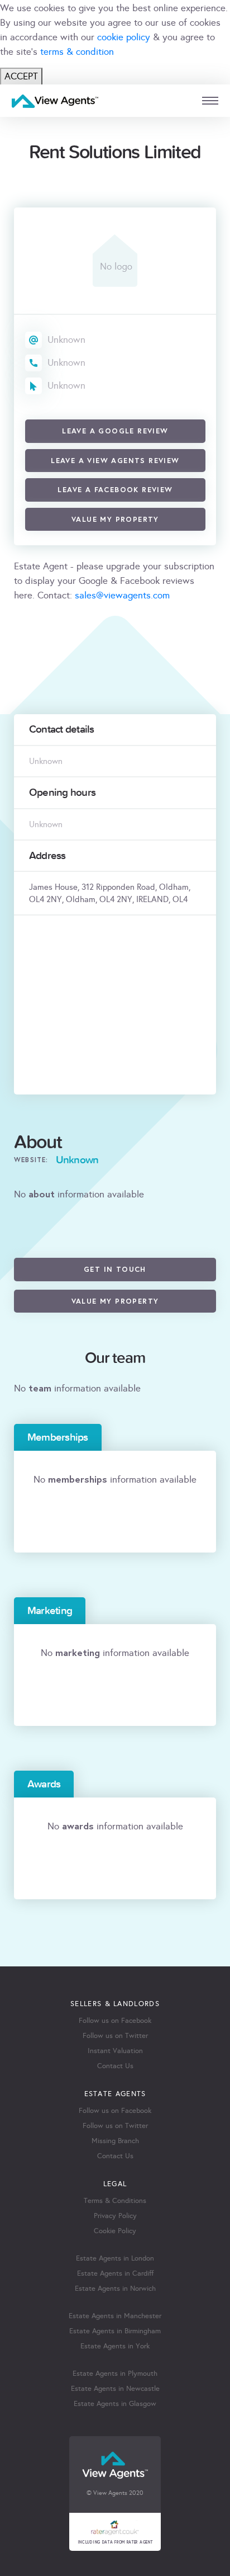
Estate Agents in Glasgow (115, 2404)
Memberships (58, 1437)
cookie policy (124, 37)
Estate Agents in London (115, 2258)
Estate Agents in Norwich (115, 2289)
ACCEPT (21, 76)
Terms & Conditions (115, 2201)
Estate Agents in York (115, 2346)
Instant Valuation (115, 2051)
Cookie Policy (115, 2231)
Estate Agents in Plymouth (115, 2374)
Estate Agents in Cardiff (115, 2273)
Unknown (66, 340)
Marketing (50, 1611)
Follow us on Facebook (115, 2021)
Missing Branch (115, 2141)
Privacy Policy (115, 2216)
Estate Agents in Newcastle (115, 2389)
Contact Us (115, 2066)
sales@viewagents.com (122, 595)
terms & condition (77, 52)
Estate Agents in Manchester (115, 2316)
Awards (44, 1784)
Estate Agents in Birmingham (115, 2331)
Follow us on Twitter (115, 2036)
